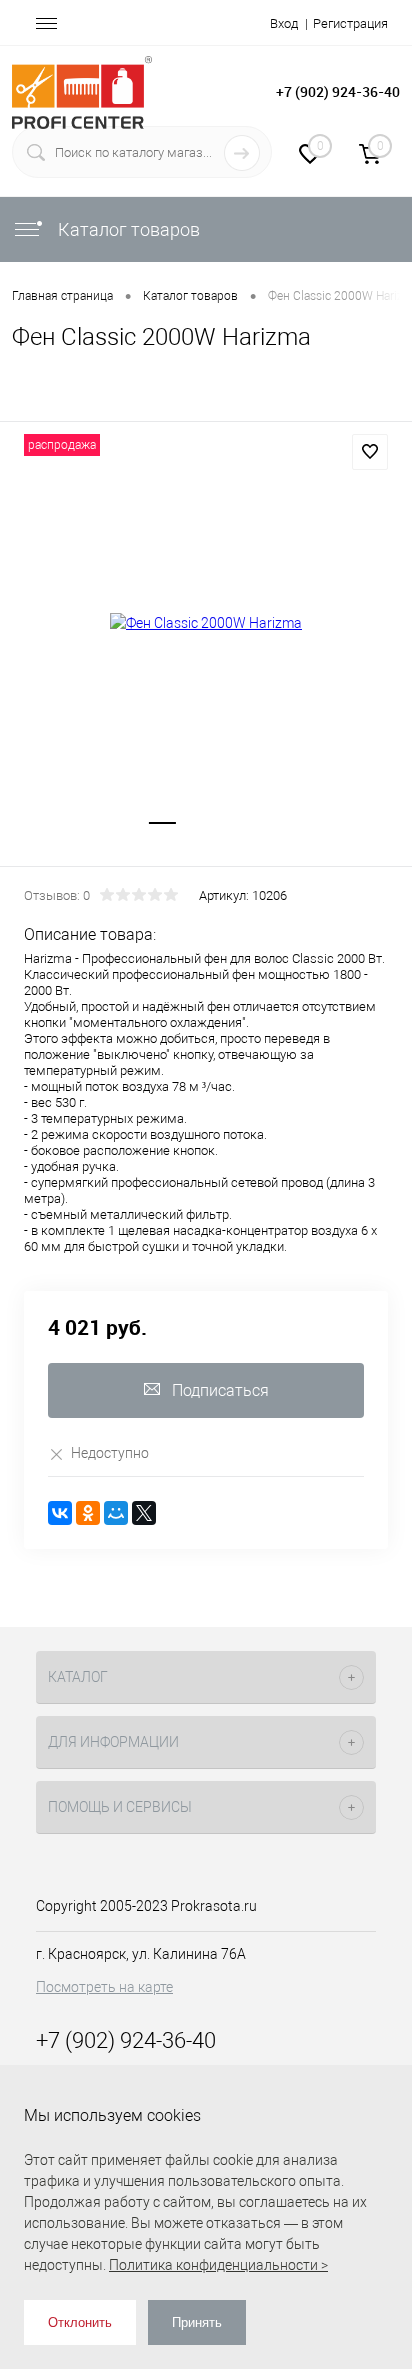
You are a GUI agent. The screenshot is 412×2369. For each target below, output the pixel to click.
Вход (284, 23)
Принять (197, 2322)
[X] (144, 1513)
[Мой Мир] (116, 1513)
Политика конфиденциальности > (218, 2265)
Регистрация (350, 23)
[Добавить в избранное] (370, 452)
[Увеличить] (206, 623)
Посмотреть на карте (104, 1987)
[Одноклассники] (88, 1513)
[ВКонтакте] (60, 1513)
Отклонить (80, 2322)
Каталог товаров (127, 229)
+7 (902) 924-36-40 (338, 91)
